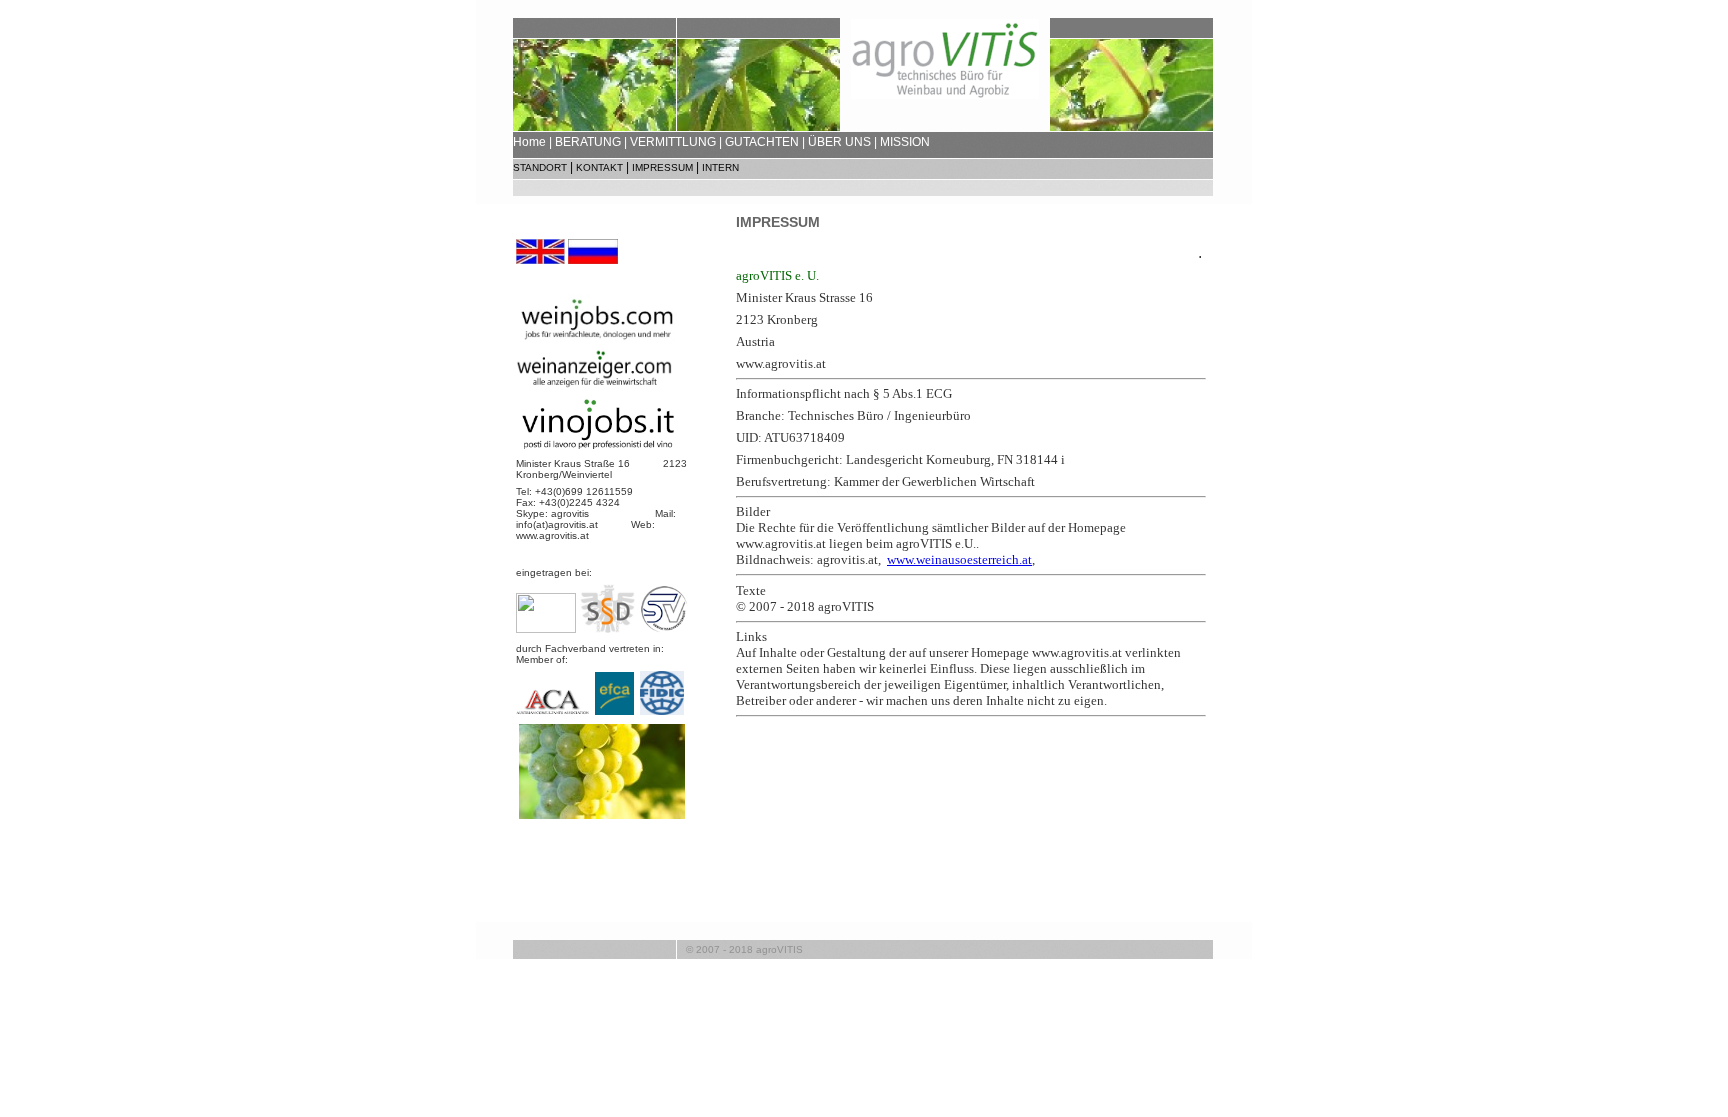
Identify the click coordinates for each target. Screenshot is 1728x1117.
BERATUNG (588, 142)
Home (529, 142)
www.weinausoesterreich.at (959, 559)
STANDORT (540, 167)
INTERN (720, 167)
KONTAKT (599, 167)
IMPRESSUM (662, 167)
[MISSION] (602, 815)
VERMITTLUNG (673, 142)
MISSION (905, 142)
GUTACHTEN (762, 142)
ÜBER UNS (839, 142)
